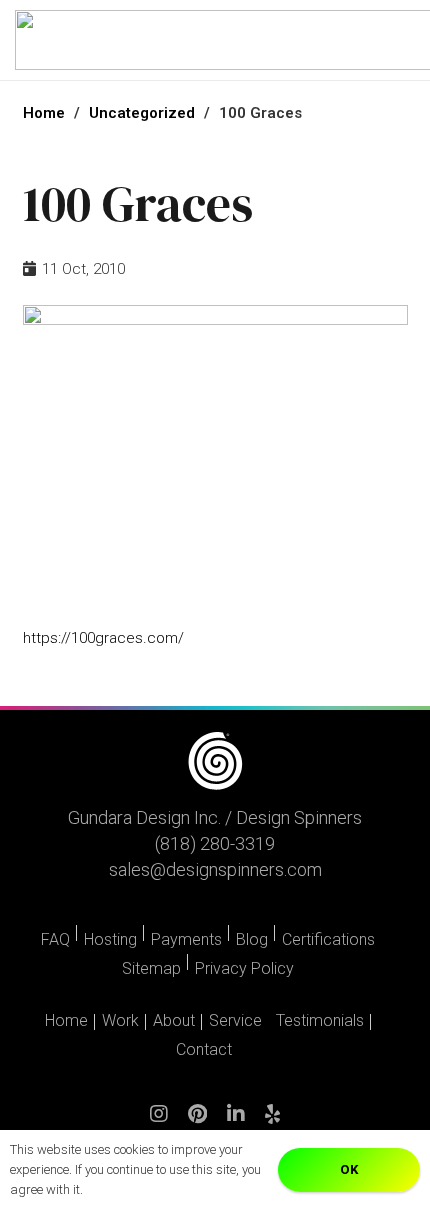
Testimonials (320, 1020)
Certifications (328, 939)
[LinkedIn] (236, 1123)
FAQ (55, 939)
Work (120, 1020)
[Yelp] (272, 1123)
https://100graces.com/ (103, 638)
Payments (186, 939)
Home (66, 1020)
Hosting (110, 939)
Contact (204, 1049)
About (174, 1020)
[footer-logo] (215, 761)
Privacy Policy (244, 968)
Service (235, 1020)
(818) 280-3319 (215, 843)
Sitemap (151, 968)
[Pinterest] (197, 1123)
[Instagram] (159, 1123)
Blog (252, 939)
